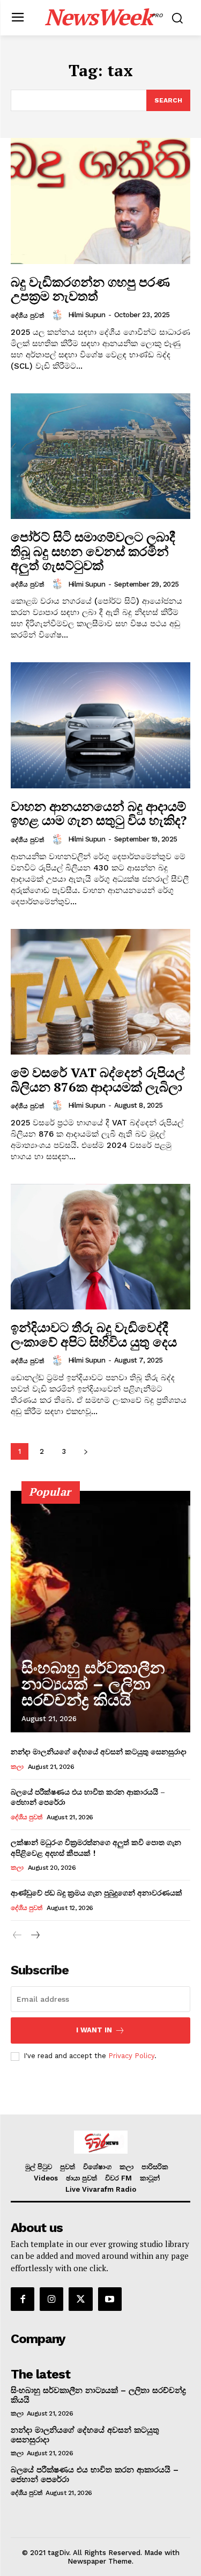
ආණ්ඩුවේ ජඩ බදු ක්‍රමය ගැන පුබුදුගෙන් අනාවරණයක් (96, 1893)
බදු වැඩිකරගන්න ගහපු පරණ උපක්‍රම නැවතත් (90, 289)
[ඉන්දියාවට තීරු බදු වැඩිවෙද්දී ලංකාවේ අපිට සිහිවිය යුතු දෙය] (100, 1247)
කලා (17, 1767)
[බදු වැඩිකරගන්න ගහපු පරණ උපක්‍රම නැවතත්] (100, 201)
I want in (94, 2030)
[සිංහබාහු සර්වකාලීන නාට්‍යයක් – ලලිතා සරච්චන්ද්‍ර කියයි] (100, 1612)
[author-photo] (59, 315)
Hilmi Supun (87, 315)
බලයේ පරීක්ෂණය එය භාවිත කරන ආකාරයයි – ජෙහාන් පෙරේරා (88, 1797)
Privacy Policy (131, 2056)
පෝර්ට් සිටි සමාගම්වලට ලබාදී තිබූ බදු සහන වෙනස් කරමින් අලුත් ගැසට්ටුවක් (93, 551)
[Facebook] (23, 2299)
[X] (80, 2299)
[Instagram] (51, 2299)
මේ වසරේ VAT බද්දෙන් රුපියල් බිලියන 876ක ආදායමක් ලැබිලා (98, 1079)
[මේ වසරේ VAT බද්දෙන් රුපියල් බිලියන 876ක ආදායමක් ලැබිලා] (100, 992)
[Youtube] (110, 2299)
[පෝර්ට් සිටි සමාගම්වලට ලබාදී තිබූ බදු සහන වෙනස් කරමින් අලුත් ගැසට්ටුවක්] (100, 456)
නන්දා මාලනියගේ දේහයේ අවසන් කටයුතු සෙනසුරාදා (100, 1751)
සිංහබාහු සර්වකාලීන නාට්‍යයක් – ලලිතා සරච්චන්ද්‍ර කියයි (93, 1684)
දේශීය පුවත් (27, 316)
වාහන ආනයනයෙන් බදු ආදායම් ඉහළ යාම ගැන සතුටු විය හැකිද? (99, 813)
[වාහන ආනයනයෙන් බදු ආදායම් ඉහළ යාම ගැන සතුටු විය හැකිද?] (100, 725)
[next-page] (85, 1451)
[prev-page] (17, 1935)
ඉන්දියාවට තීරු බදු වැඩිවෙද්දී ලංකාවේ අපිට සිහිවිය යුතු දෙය (94, 1334)
